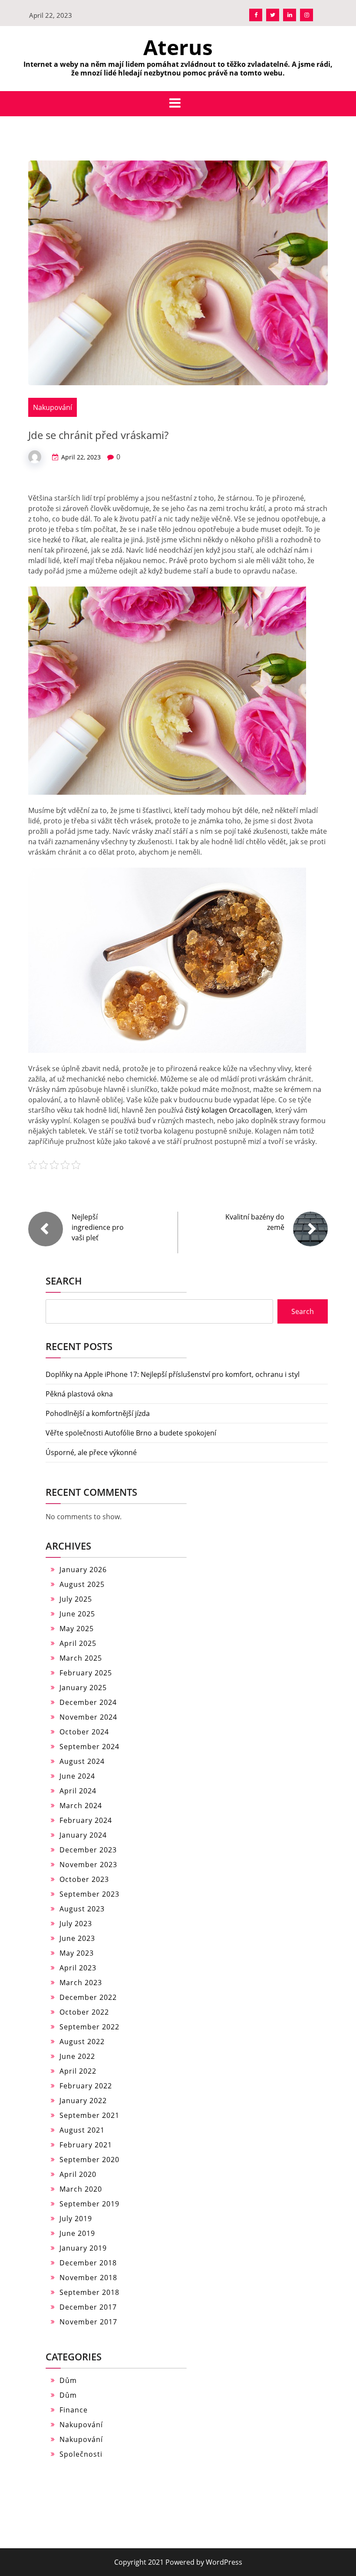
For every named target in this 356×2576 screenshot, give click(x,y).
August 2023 (82, 1909)
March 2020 (81, 2189)
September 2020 (89, 2160)
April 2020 (78, 2174)
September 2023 (89, 1894)
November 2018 (88, 2278)
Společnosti (81, 2454)
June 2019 (77, 2233)
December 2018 (88, 2263)
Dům (68, 2380)
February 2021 (86, 2145)
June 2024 (77, 1776)
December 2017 (88, 2307)
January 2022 (83, 2101)
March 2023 (81, 1983)
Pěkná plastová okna (79, 1394)
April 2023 (78, 1968)
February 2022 (86, 2086)
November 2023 (88, 1865)
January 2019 (83, 2248)
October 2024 (84, 1732)
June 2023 (77, 1938)
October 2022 (84, 2012)
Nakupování (53, 407)
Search (64, 1281)
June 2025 (77, 1614)
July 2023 (76, 1924)
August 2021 (82, 2130)
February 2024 (86, 1820)
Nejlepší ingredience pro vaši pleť (98, 1227)
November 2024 (88, 1717)
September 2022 (89, 2027)
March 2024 (81, 1806)
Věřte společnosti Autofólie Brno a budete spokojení (131, 1433)
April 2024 (78, 1791)
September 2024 (89, 1747)
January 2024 (83, 1835)
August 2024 (82, 1761)
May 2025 (77, 1629)
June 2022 (77, 2056)
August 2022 (82, 2042)
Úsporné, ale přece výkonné (91, 1452)
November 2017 (88, 2322)
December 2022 (88, 1997)
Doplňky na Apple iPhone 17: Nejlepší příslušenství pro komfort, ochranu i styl (173, 1374)
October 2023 (84, 1879)
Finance (74, 2410)
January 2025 (83, 1688)
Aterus (178, 47)
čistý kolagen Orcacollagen (228, 1110)
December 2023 (88, 1850)
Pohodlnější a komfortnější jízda (98, 1413)
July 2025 (76, 1599)
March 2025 (81, 1658)
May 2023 (77, 1953)
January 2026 (83, 1570)
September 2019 (89, 2204)
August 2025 (82, 1584)
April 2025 (78, 1643)
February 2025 (86, 1673)
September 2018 (89, 2292)
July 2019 (76, 2219)
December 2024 (88, 1702)
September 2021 (89, 2115)
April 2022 (78, 2071)
